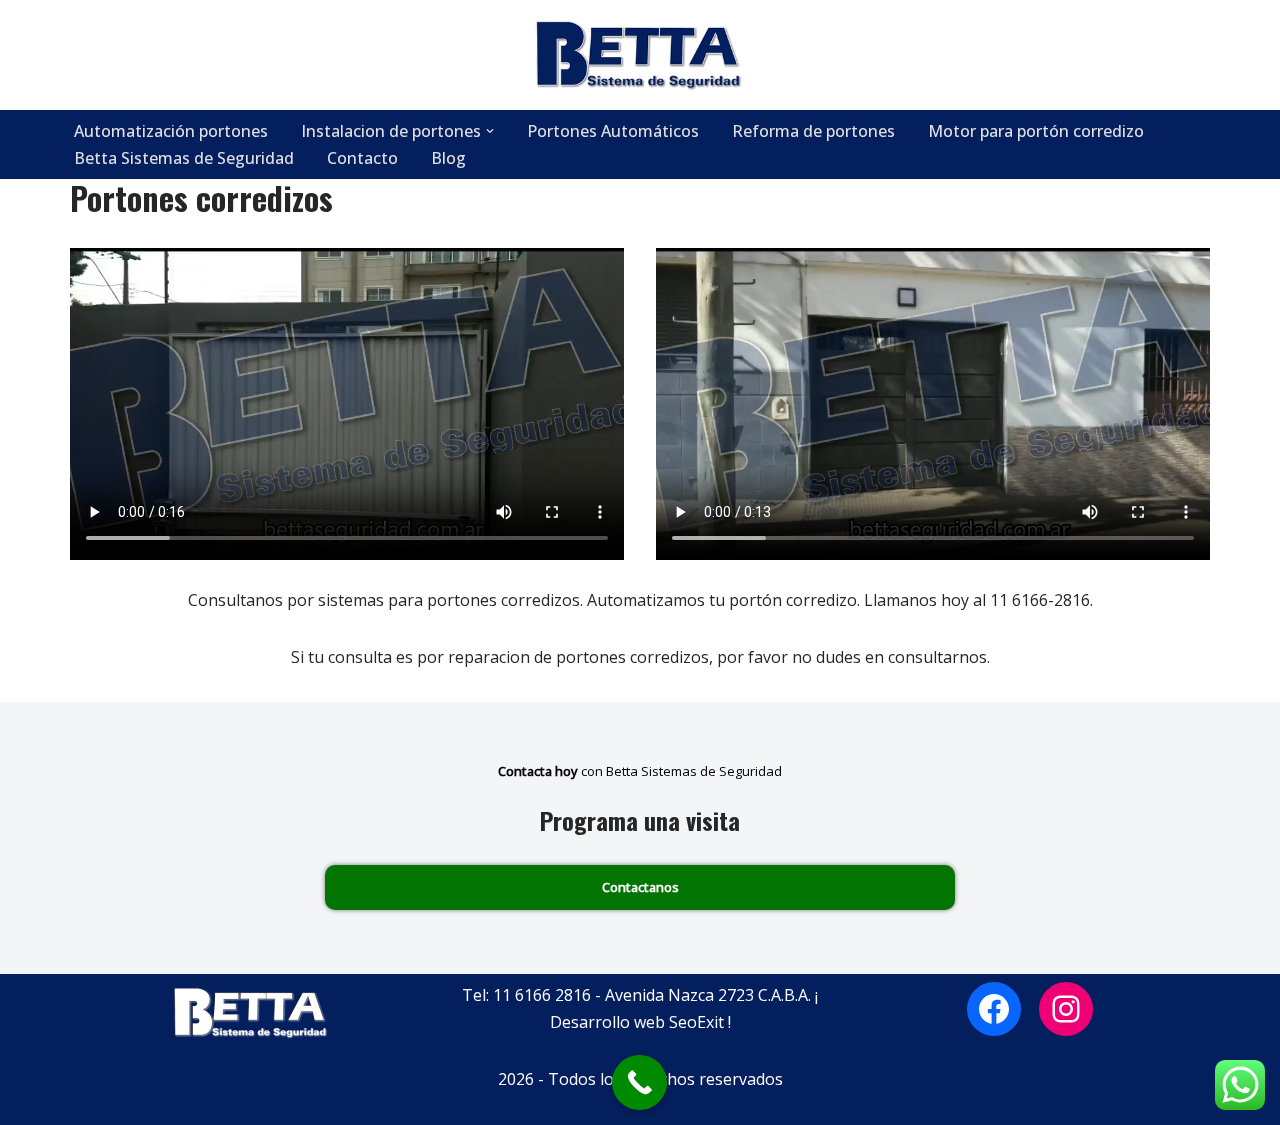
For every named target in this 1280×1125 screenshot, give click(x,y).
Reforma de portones (813, 131)
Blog (448, 158)
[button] (490, 131)
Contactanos (640, 887)
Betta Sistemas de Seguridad (184, 158)
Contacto (362, 158)
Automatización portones (171, 131)
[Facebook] (994, 1009)
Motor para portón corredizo (1036, 131)
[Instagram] (1066, 1009)
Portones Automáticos (613, 131)
